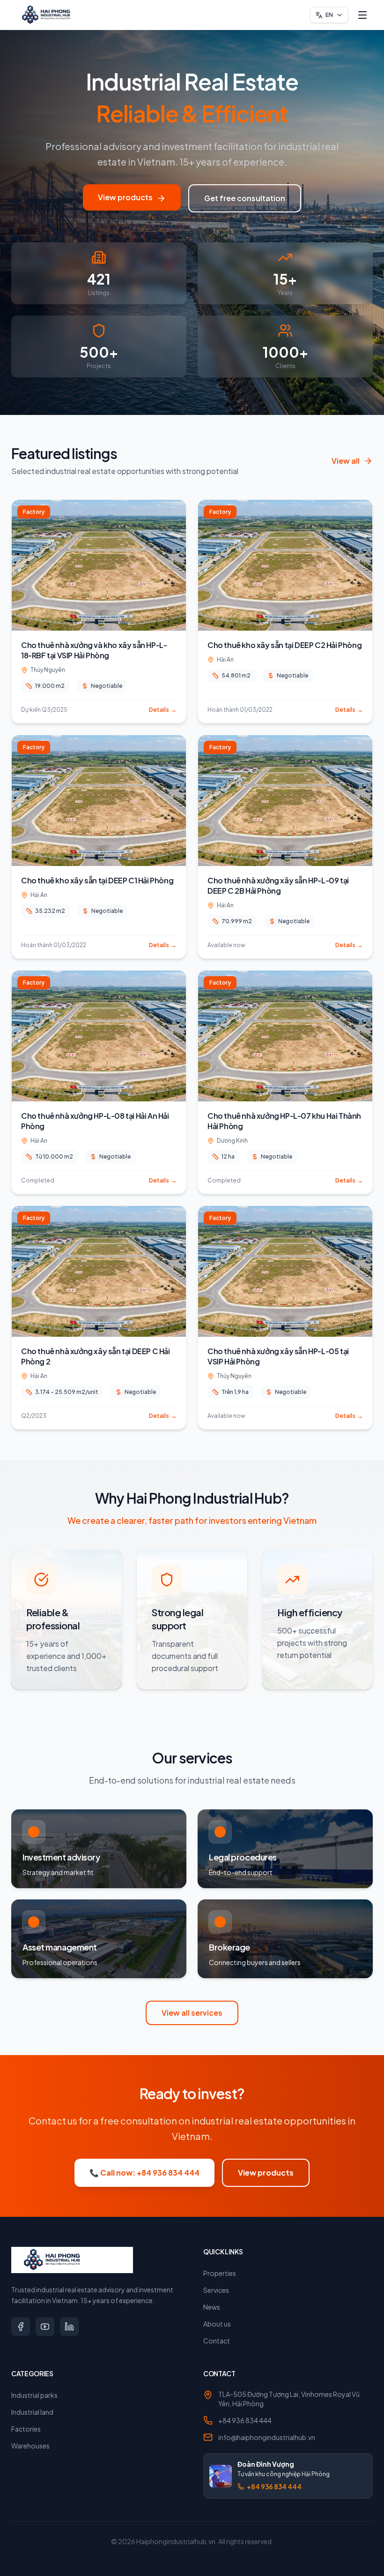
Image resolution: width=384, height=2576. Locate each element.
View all (346, 461)
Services (216, 2290)
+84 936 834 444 (245, 2420)
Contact (217, 2341)
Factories (26, 2429)
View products (125, 197)
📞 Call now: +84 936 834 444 (144, 2173)
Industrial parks (34, 2395)
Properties (220, 2273)
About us (217, 2324)
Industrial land (32, 2412)
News (212, 2307)
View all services (192, 2013)
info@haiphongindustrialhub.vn (267, 2437)
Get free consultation (245, 198)
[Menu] (362, 15)
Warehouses (30, 2446)
